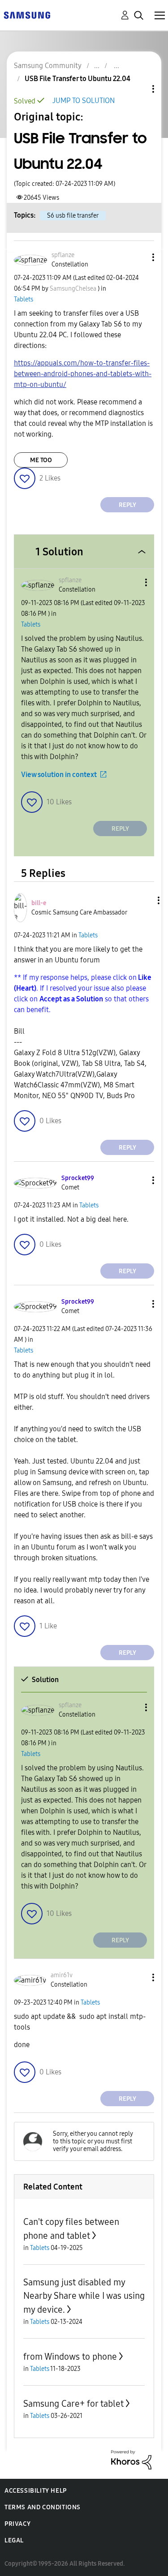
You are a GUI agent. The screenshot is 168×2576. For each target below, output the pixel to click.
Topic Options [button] (138, 89)
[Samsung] (27, 15)
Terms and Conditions (43, 2507)
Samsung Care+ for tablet (73, 2404)
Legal (14, 2540)
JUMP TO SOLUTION (84, 101)
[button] (138, 257)
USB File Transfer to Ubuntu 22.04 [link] (78, 79)
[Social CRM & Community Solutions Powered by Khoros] (131, 2459)
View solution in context (59, 775)
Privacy (17, 2524)
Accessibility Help (36, 2491)
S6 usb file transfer (73, 216)
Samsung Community (48, 66)
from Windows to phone (70, 2357)
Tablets (24, 299)
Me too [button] (41, 460)
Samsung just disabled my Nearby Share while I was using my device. (84, 2296)
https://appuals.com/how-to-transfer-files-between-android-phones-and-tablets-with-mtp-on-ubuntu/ (83, 374)
